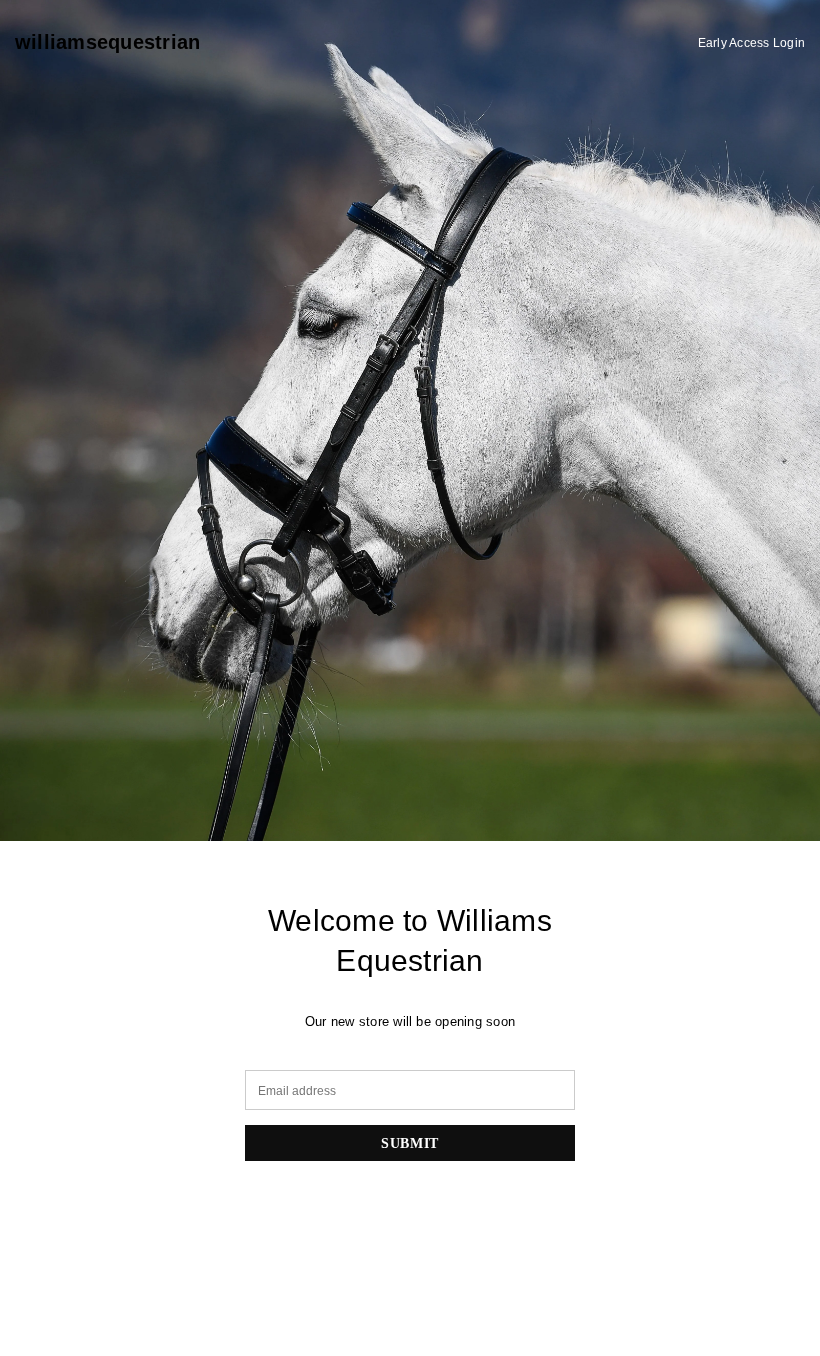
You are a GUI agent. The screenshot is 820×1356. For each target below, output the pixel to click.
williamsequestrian (107, 42)
